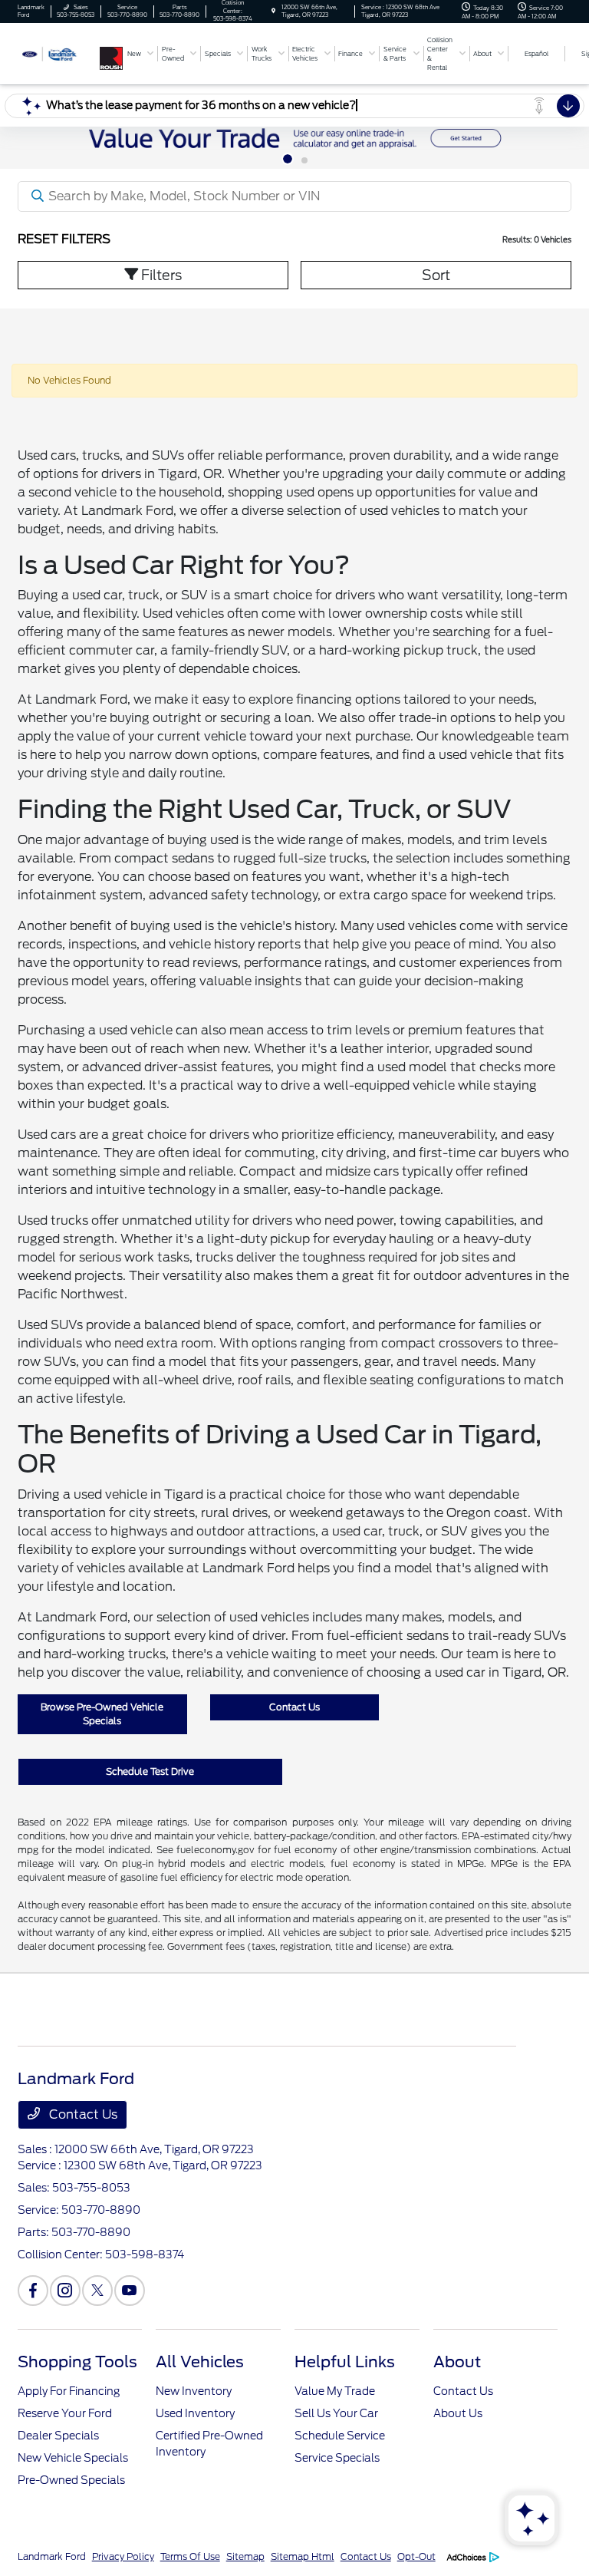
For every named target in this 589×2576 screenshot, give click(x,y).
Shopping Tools (77, 2362)
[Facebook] (33, 2291)
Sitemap (245, 2556)
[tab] (288, 159)
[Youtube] (130, 2291)
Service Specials (337, 2458)
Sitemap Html (303, 2556)
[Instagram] (65, 2291)
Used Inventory (195, 2413)
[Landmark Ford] (59, 53)
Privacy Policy (123, 2556)
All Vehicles (200, 2362)
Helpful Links (345, 2362)
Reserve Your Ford (65, 2413)
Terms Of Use (190, 2556)
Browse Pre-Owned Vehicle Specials (102, 1714)
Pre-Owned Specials (71, 2480)
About (457, 2362)
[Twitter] (97, 2291)
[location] (273, 11)
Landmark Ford (52, 2556)
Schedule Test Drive (150, 1771)
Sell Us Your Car (336, 2413)
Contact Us (294, 1707)
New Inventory (194, 2391)
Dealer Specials (58, 2436)
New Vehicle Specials (73, 2458)
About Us (458, 2413)
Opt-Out (416, 2556)
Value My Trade (335, 2391)
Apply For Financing (69, 2391)
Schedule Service (340, 2436)
